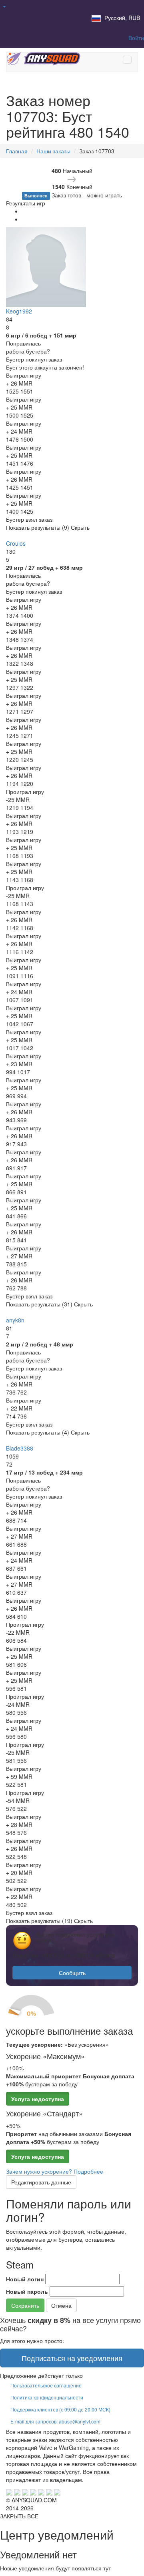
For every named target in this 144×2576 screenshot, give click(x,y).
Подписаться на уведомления (72, 2358)
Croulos (16, 543)
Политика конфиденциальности (47, 2397)
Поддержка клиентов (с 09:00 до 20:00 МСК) (60, 2409)
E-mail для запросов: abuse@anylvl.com (55, 2421)
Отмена (61, 2305)
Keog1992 (19, 311)
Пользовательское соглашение (46, 2385)
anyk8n (15, 1320)
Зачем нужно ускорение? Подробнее (55, 2171)
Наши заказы (53, 151)
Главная (17, 151)
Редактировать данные (41, 2182)
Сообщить (72, 1973)
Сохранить (25, 2305)
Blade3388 (20, 1448)
